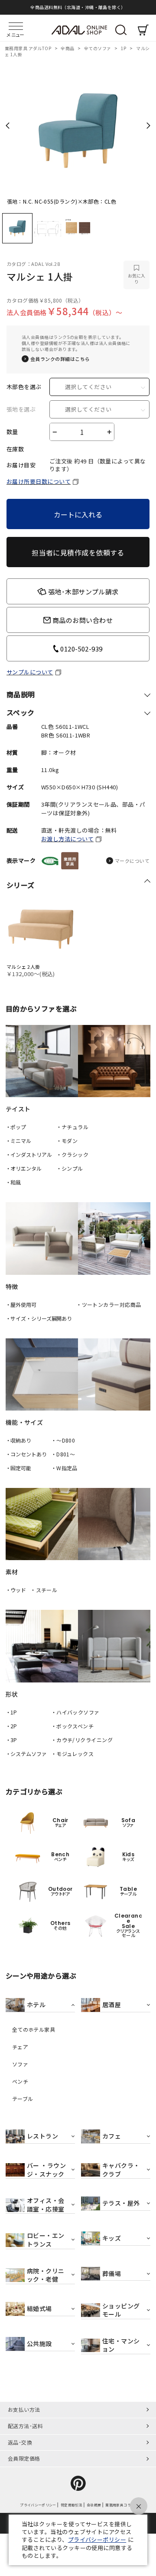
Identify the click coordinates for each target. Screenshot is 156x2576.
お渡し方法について (67, 839)
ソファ (20, 2064)
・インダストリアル (29, 1154)
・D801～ (63, 1454)
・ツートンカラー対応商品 (109, 1304)
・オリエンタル (24, 1168)
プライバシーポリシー (97, 2539)
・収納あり (18, 1440)
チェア (20, 2047)
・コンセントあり (26, 1454)
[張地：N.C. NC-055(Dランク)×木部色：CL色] (78, 128)
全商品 (68, 48)
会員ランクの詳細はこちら (60, 359)
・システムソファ (26, 1754)
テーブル (23, 2099)
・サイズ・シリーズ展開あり (39, 1318)
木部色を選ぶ (24, 387)
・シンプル (70, 1168)
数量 (12, 432)
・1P (11, 1712)
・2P (11, 1726)
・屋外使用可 (21, 1304)
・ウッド (16, 1590)
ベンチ (20, 2081)
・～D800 (63, 1440)
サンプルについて (30, 672)
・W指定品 (64, 1468)
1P (124, 48)
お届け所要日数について (39, 481)
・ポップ (16, 1127)
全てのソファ (98, 48)
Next (148, 125)
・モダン (67, 1141)
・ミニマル (18, 1141)
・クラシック (73, 1154)
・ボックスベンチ (73, 1726)
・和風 (13, 1182)
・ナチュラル (73, 1127)
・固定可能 (18, 1468)
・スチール (44, 1590)
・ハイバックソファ (75, 1712)
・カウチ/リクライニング (82, 1740)
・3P (11, 1740)
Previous (8, 125)
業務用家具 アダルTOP (29, 48)
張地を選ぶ (21, 409)
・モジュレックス (73, 1754)
